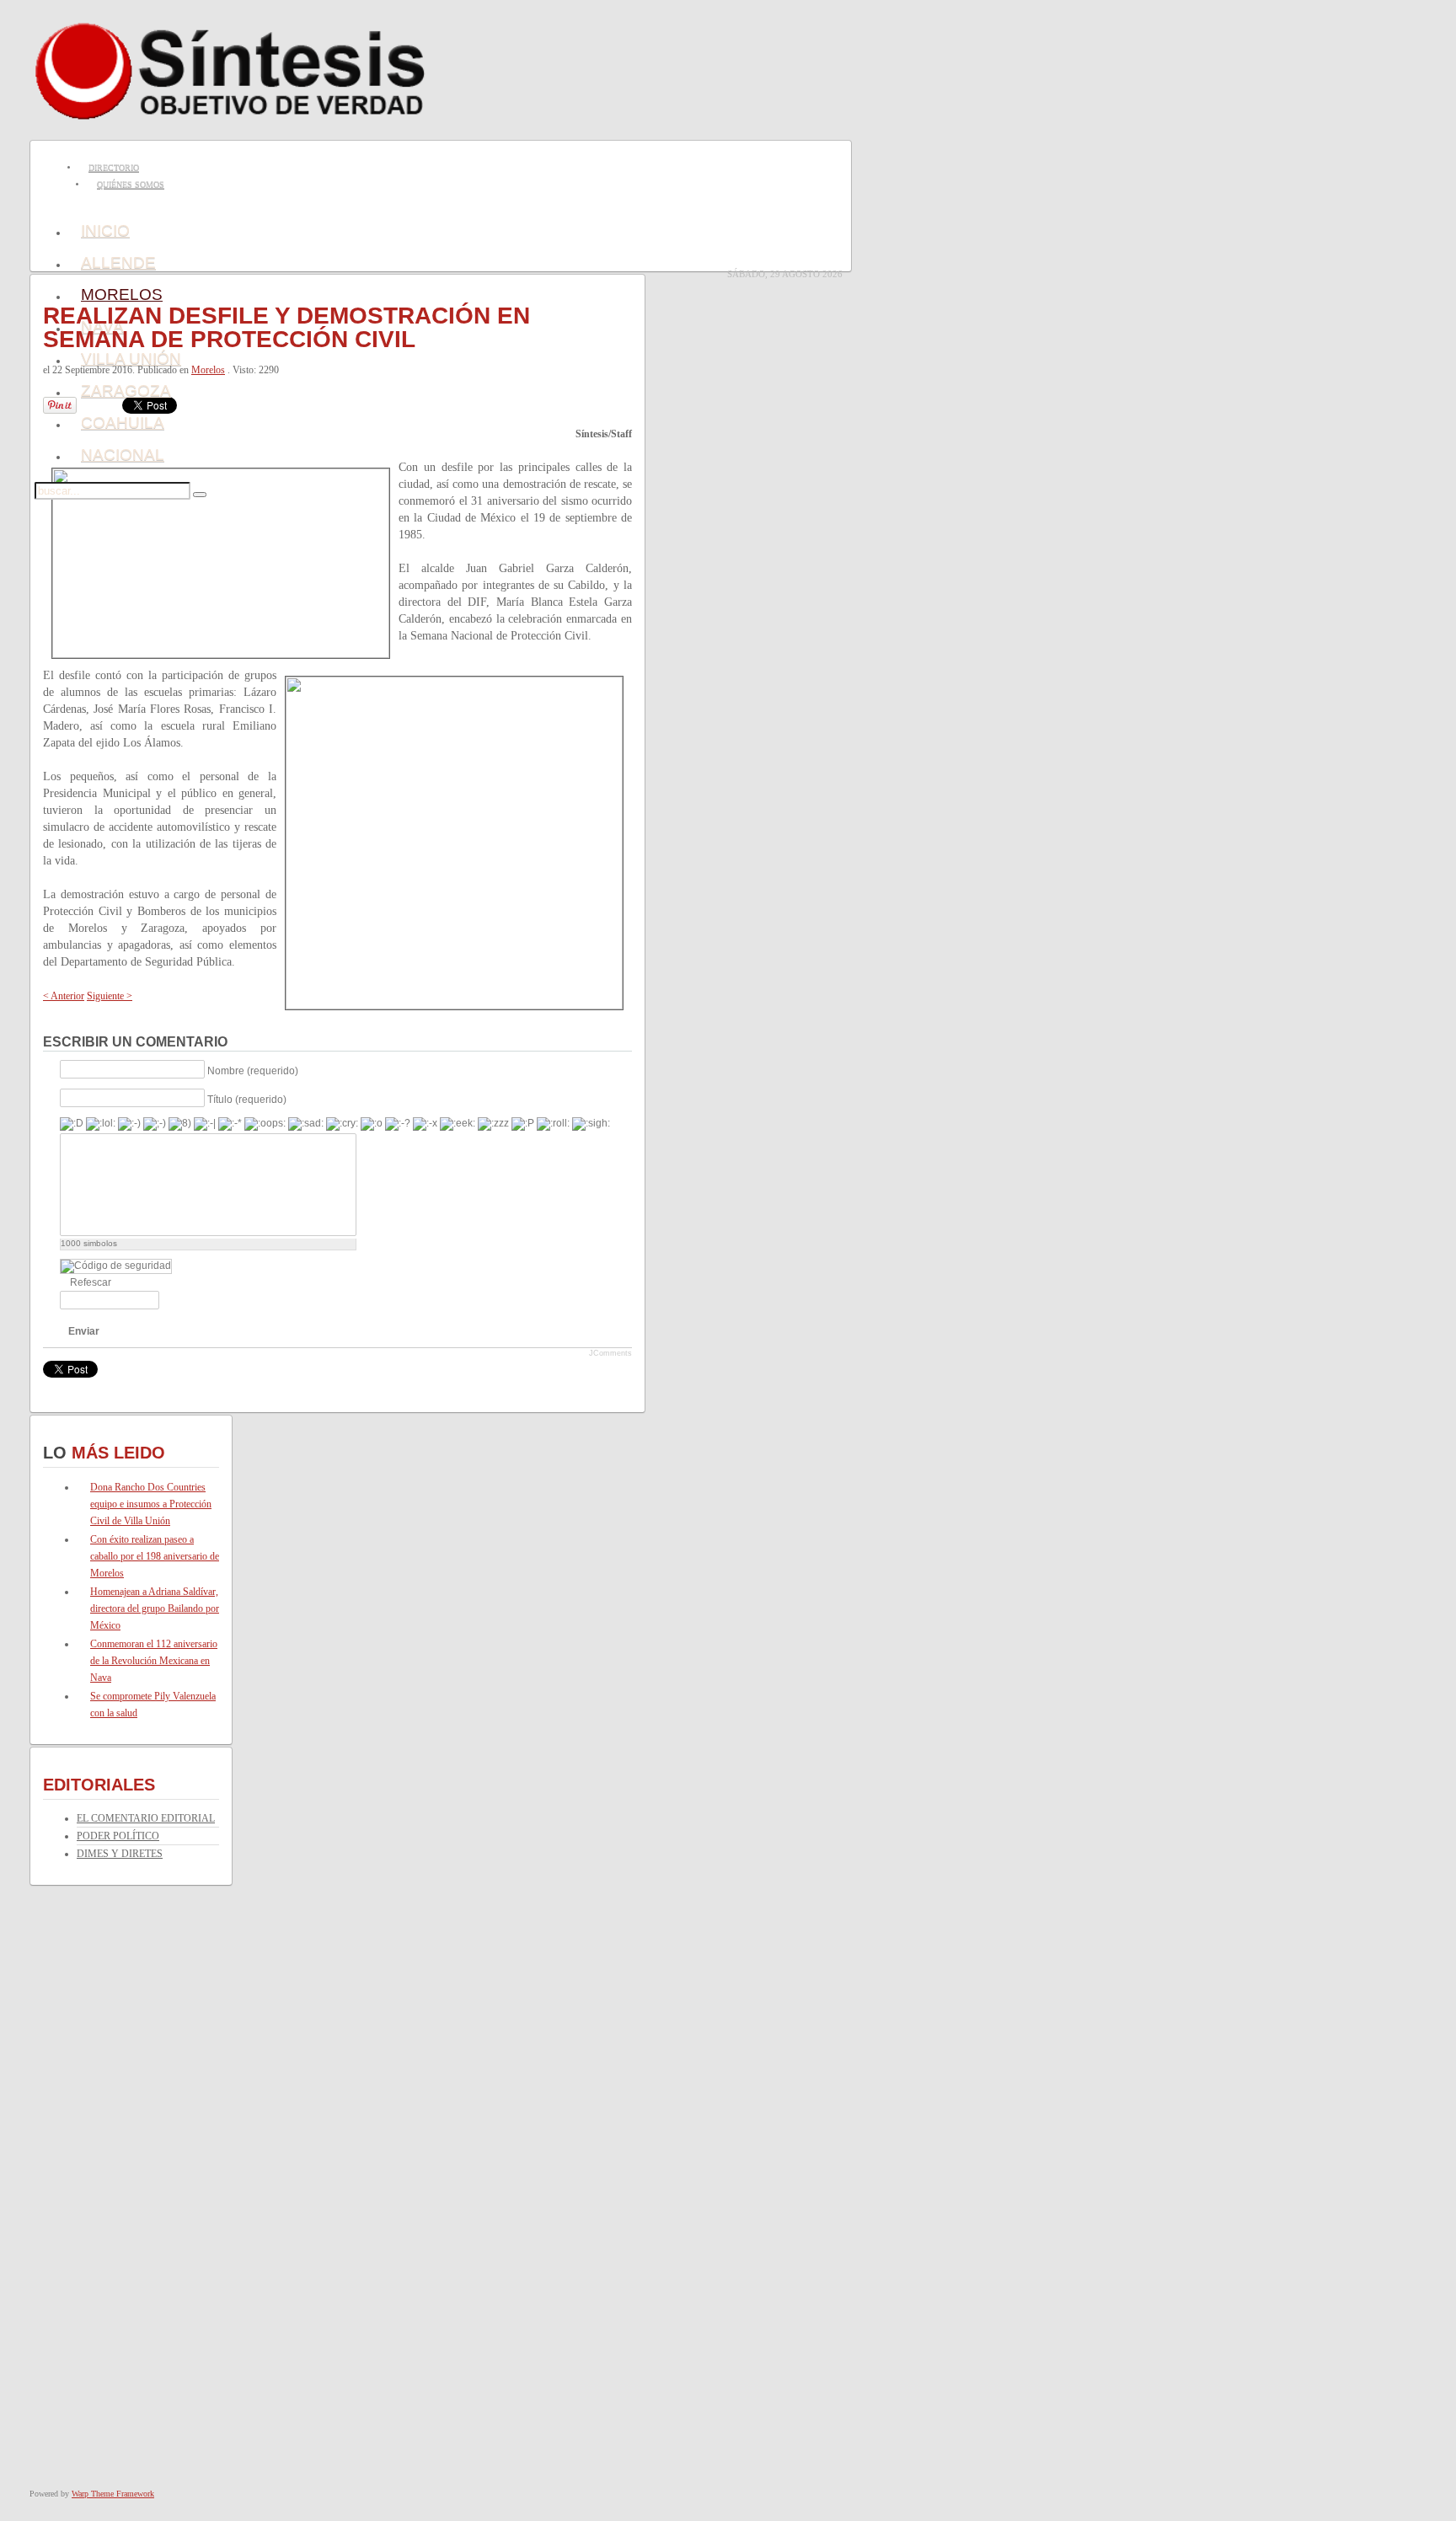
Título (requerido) (247, 1099)
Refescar (91, 1282)
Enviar (84, 1331)
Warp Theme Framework (113, 2494)
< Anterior (64, 996)
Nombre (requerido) (253, 1070)
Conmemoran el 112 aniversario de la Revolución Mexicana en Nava (154, 1661)
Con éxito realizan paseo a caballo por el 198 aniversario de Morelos (155, 1556)
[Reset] (200, 495)
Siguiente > (110, 996)
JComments (610, 1353)
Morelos (208, 370)
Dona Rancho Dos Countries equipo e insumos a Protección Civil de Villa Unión (151, 1504)
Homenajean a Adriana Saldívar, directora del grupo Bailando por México (155, 1608)
